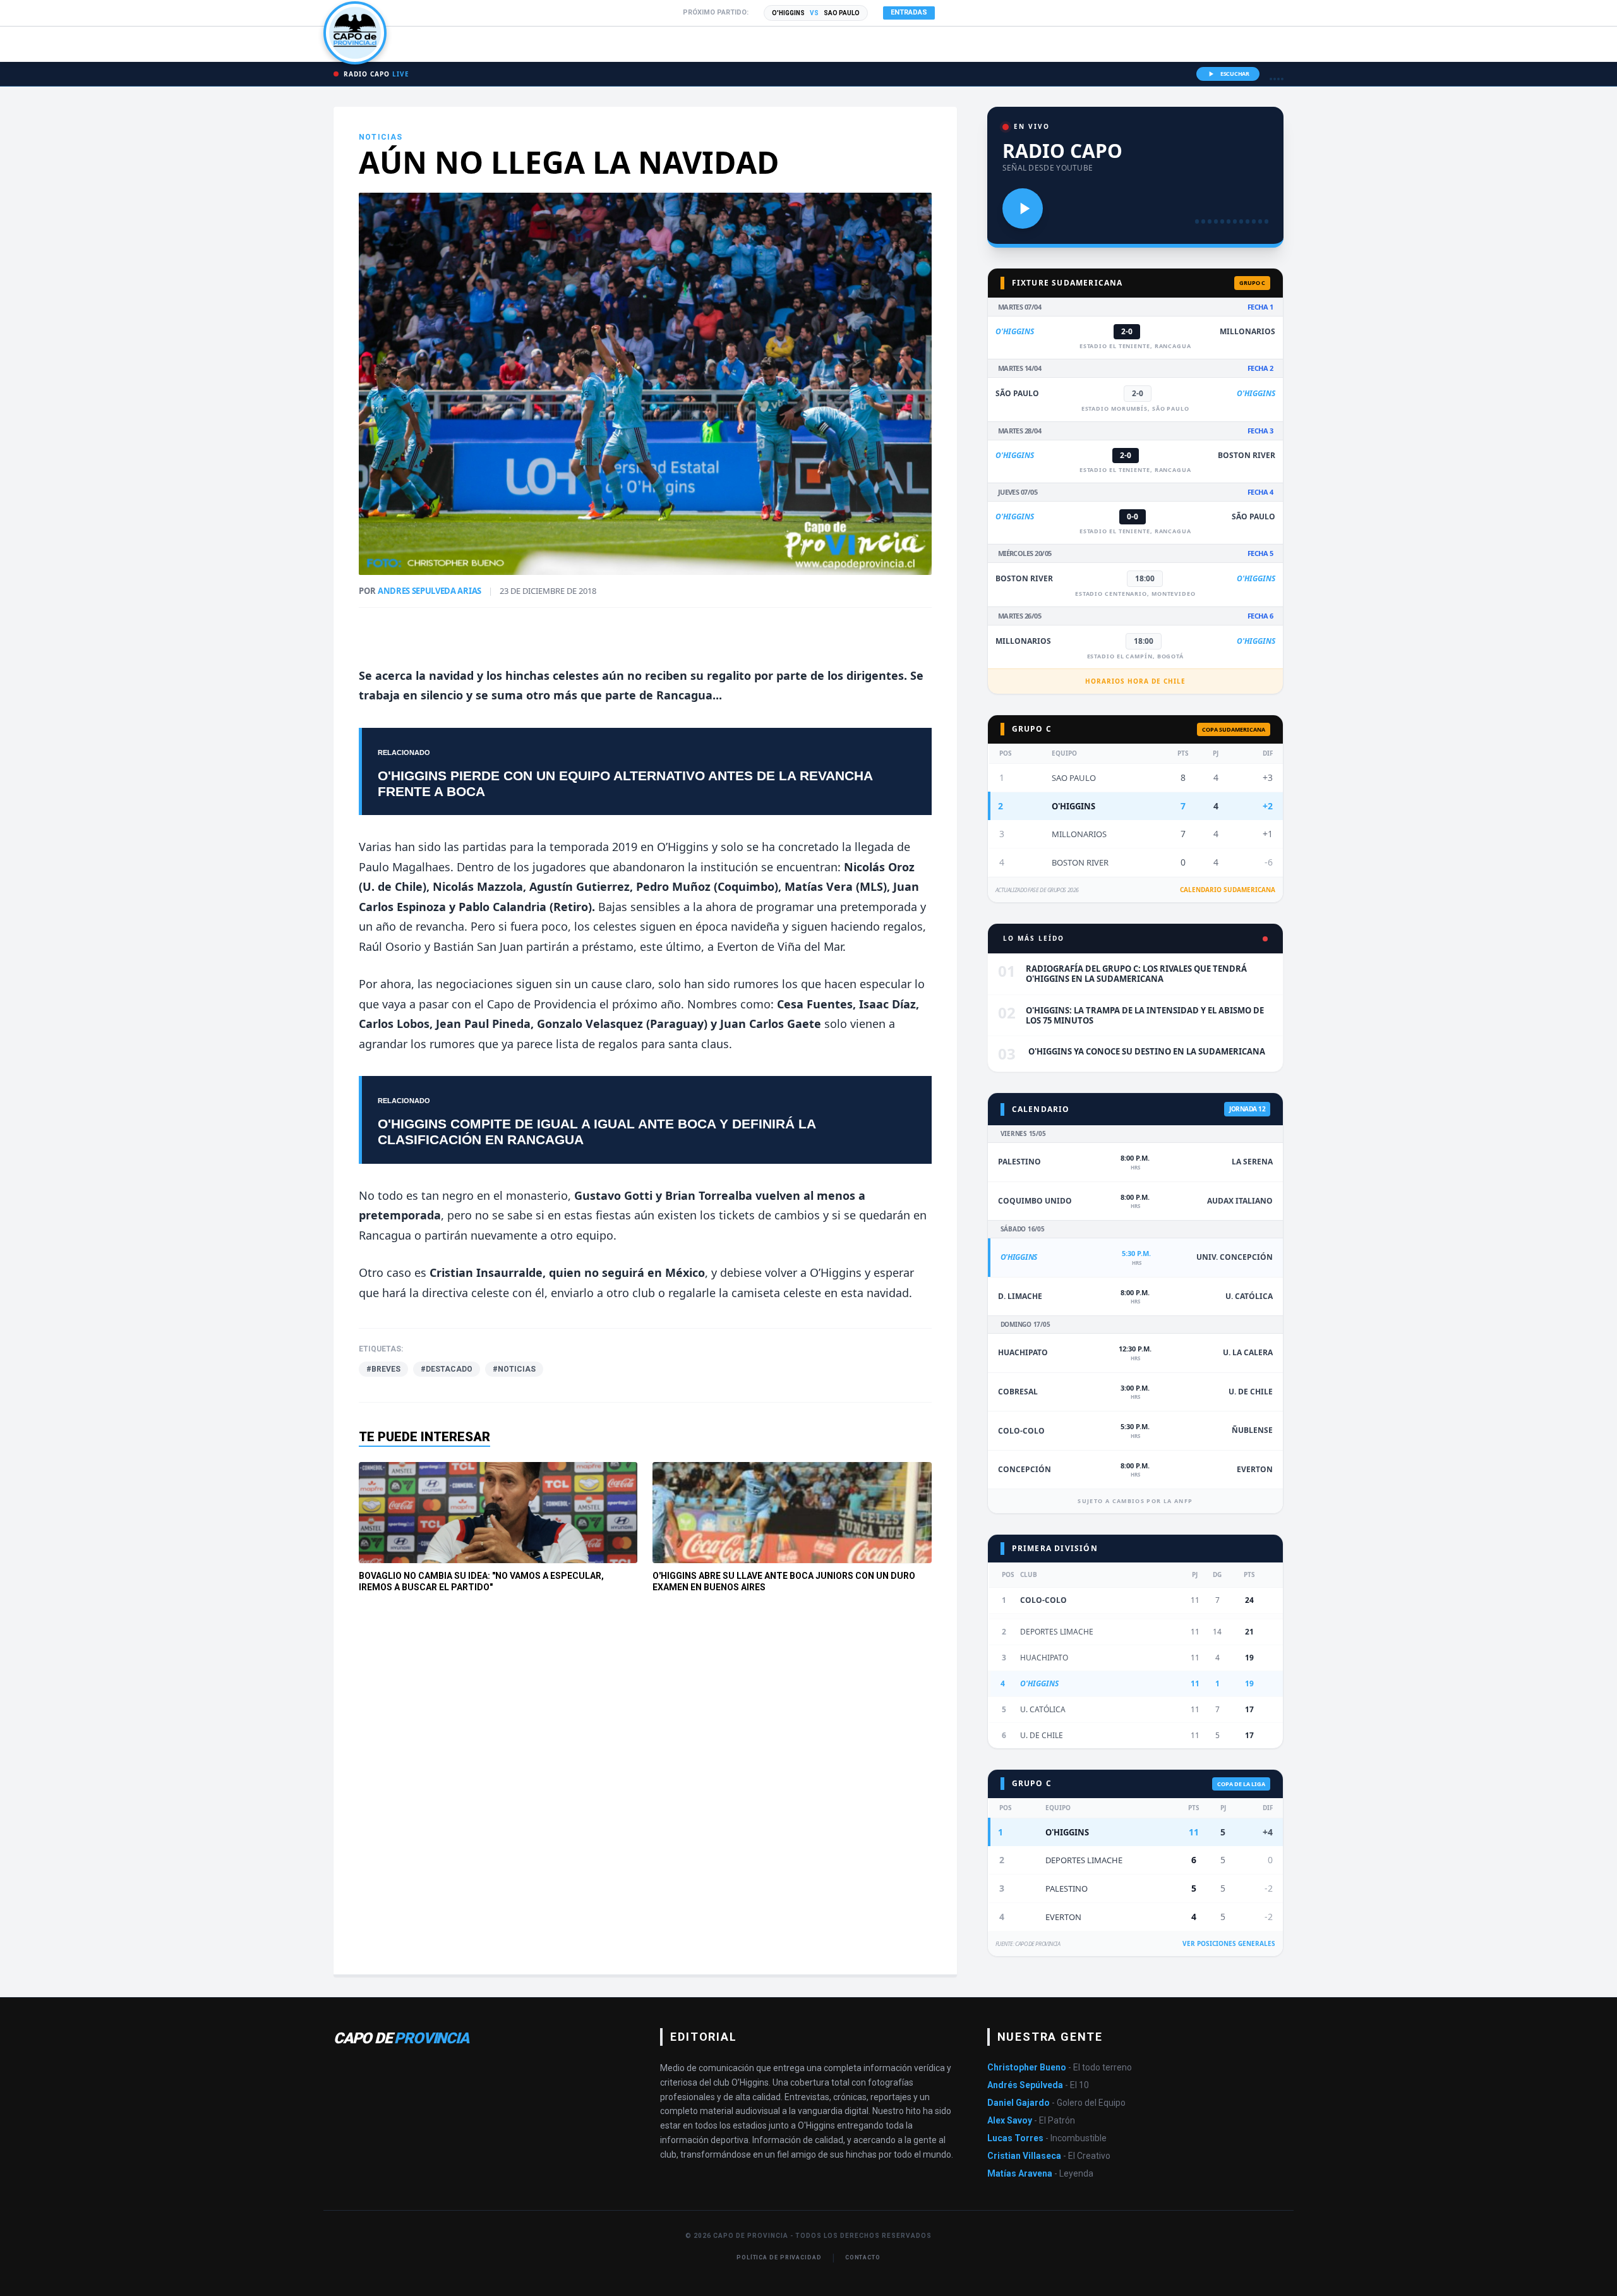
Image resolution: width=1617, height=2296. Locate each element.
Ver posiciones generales (1229, 1943)
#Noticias (514, 1369)
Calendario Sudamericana (1228, 890)
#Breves (383, 1369)
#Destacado (447, 1369)
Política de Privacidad (779, 2257)
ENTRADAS (909, 12)
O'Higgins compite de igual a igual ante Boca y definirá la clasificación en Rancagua (597, 1132)
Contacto (863, 2257)
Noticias (381, 137)
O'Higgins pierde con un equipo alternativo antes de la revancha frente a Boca (625, 783)
